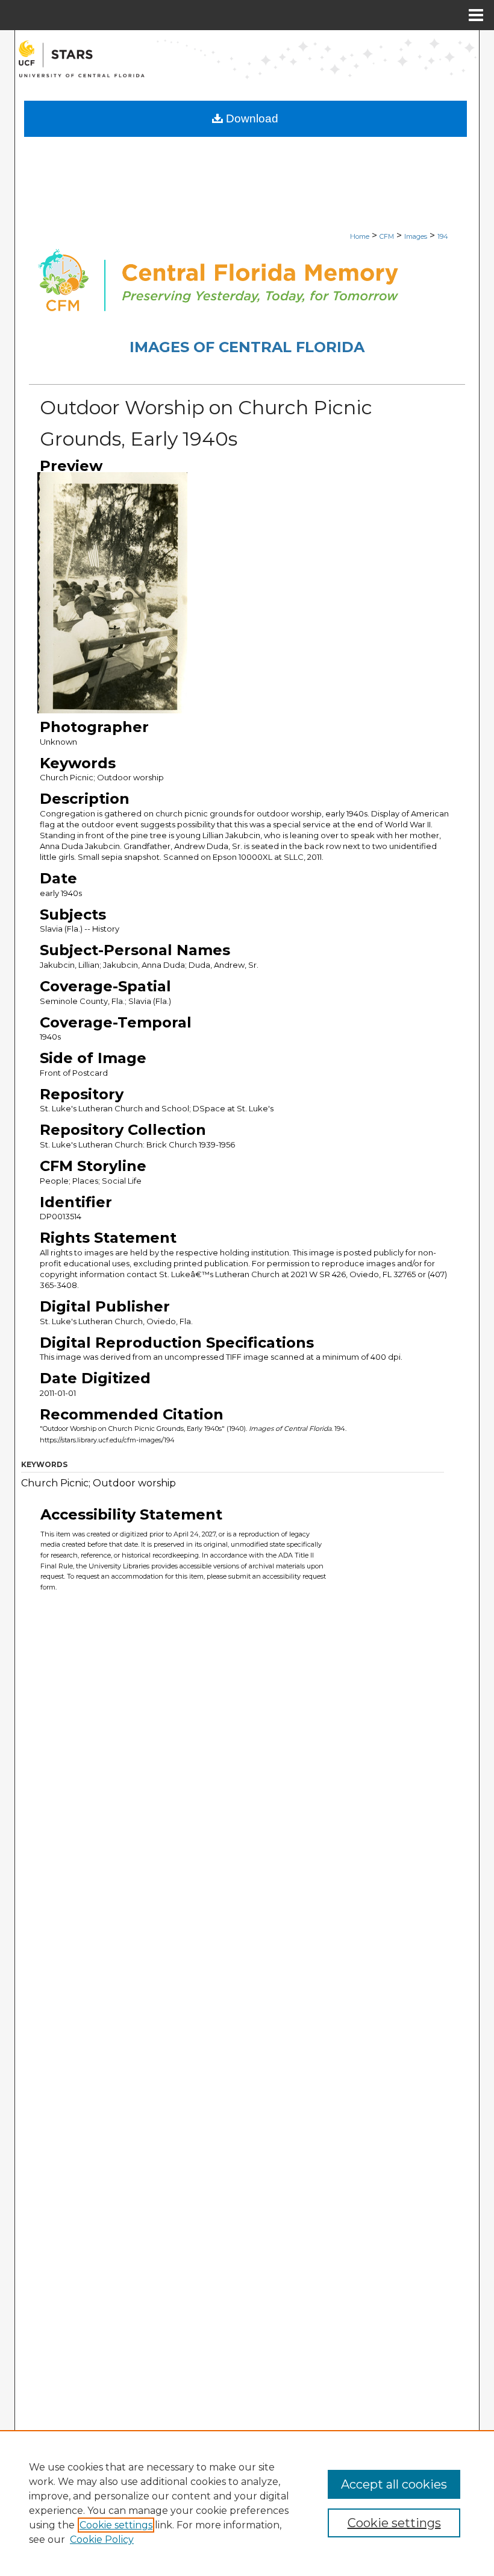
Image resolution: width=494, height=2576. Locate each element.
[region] (247, 2503)
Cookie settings (116, 2525)
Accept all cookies (394, 2484)
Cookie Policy (102, 2540)
